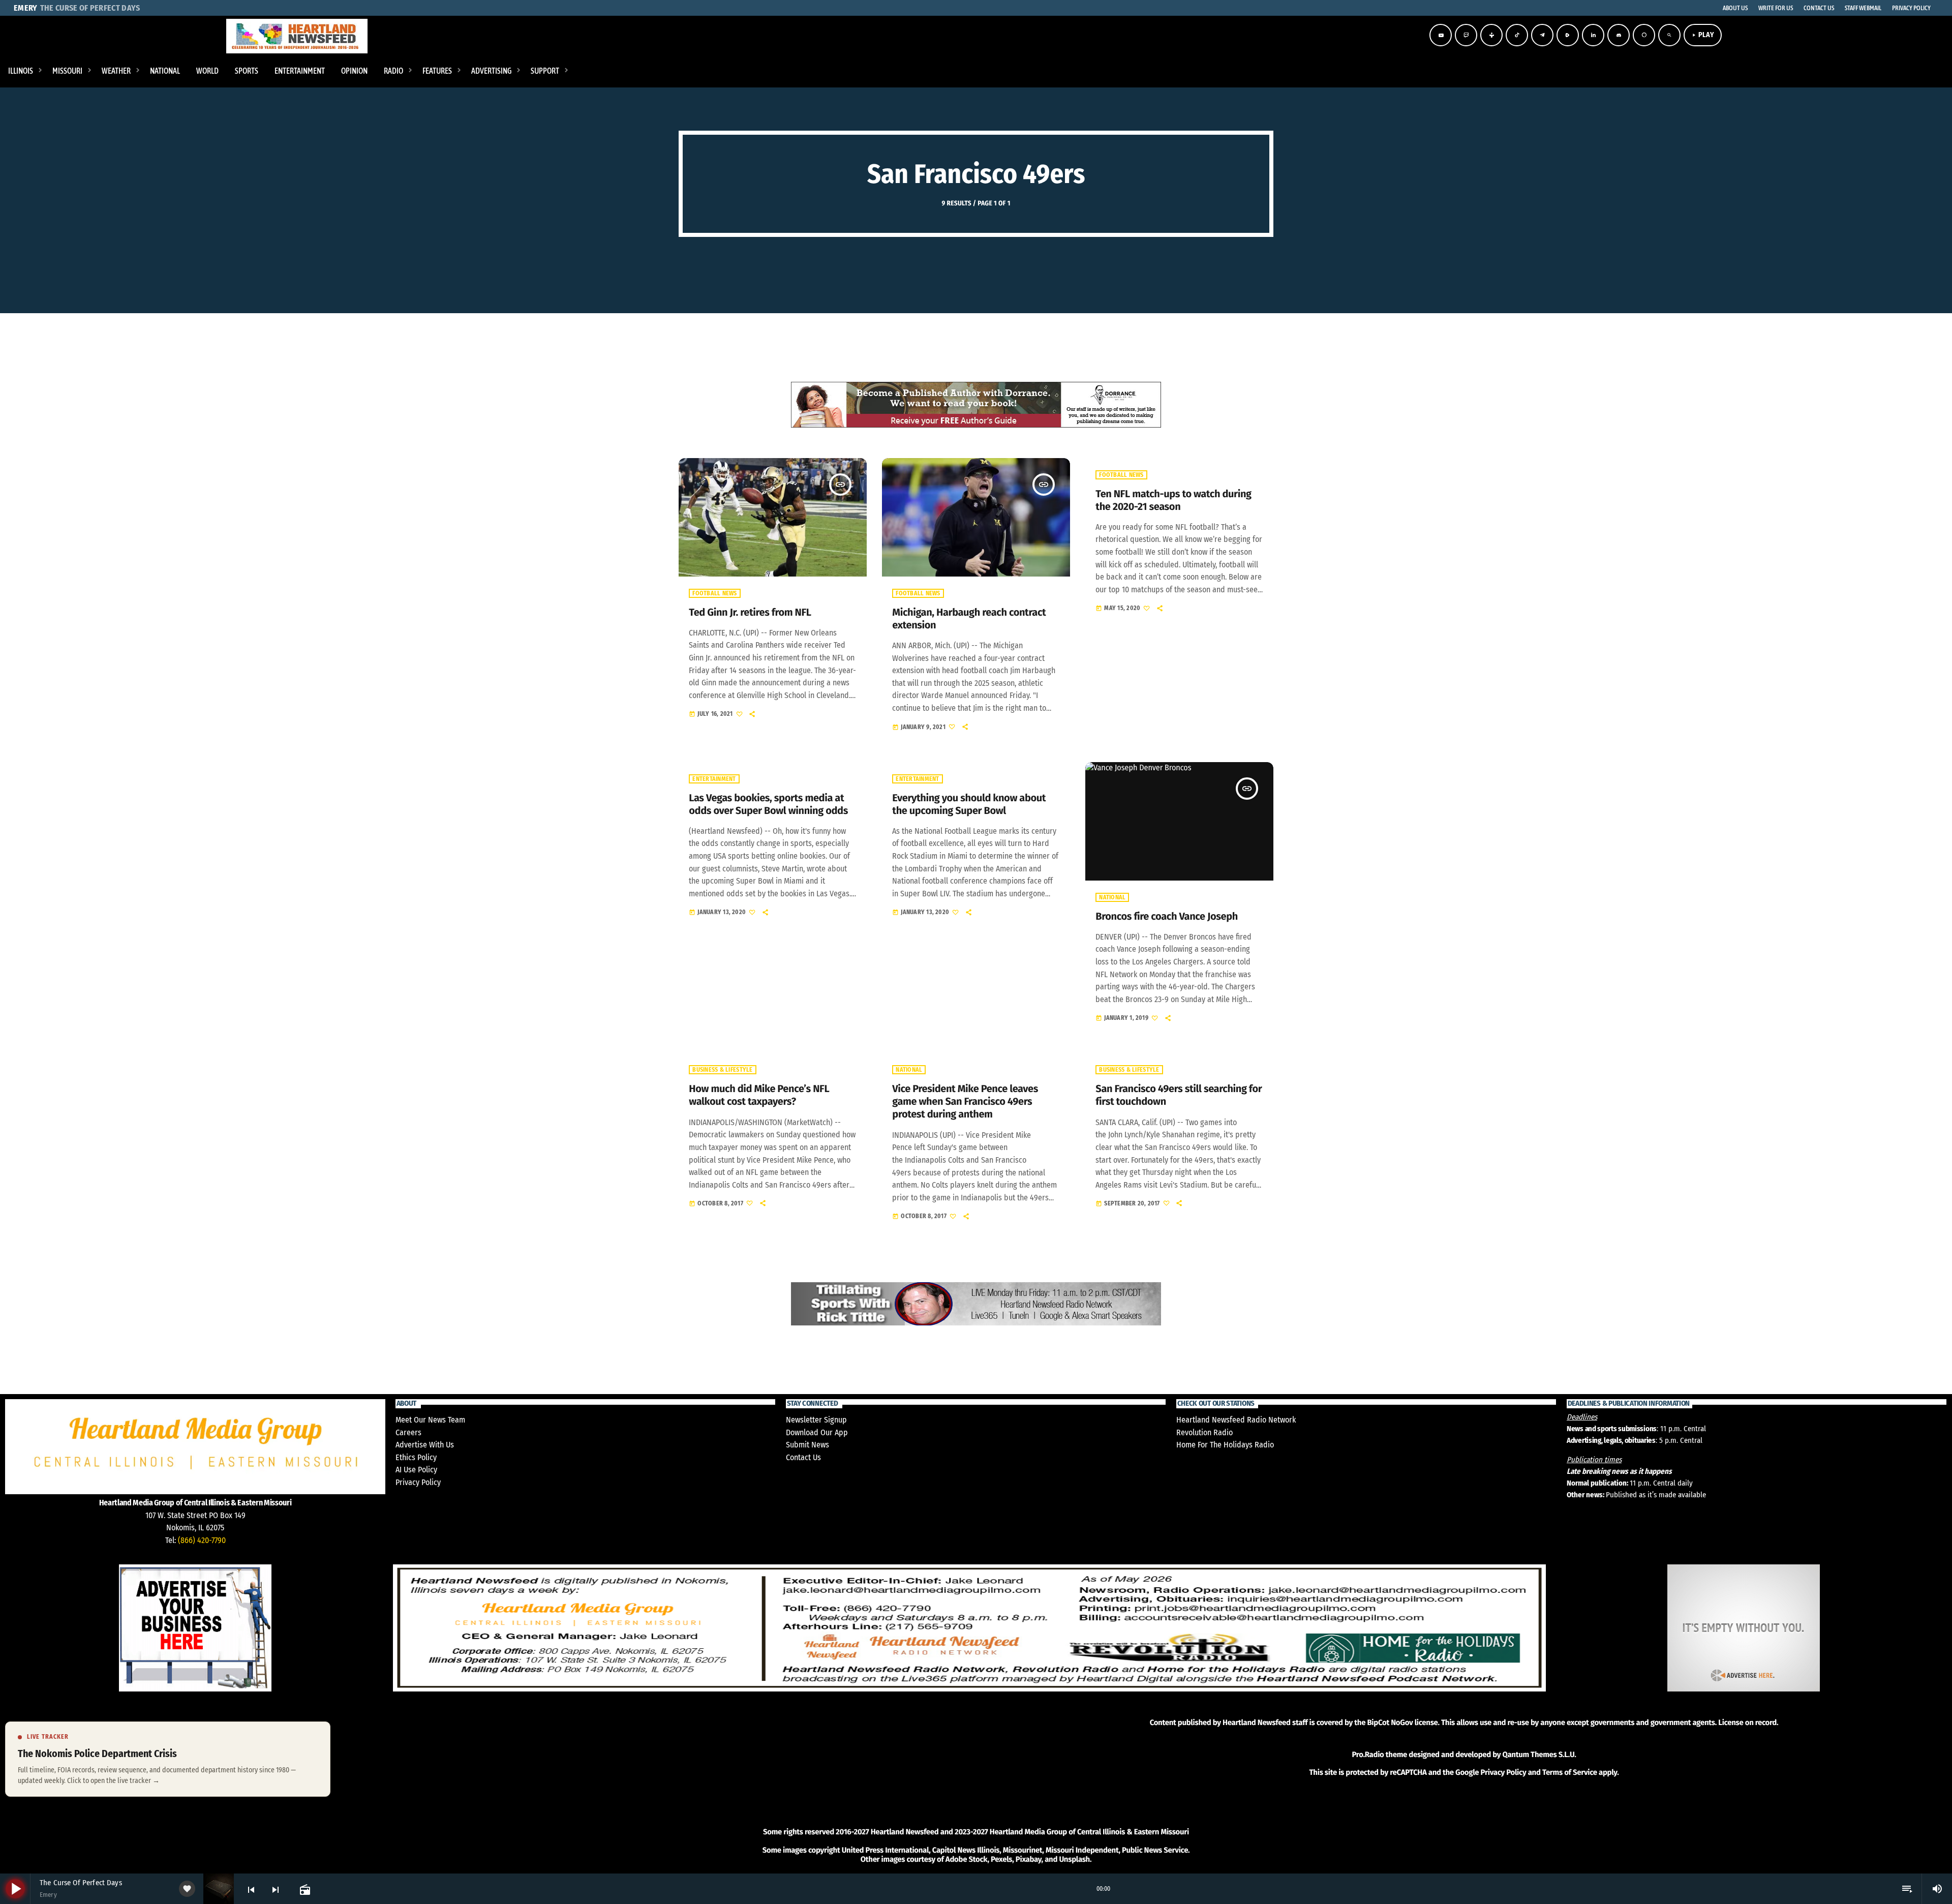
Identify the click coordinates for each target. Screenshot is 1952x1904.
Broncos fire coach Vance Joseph (1167, 917)
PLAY (1703, 35)
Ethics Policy (416, 1457)
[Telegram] (1542, 35)
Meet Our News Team (430, 1420)
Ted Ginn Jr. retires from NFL (750, 613)
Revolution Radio (1204, 1432)
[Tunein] (1491, 35)
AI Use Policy (416, 1470)
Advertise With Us (425, 1445)
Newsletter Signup (816, 1420)
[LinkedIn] (1593, 35)
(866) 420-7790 (202, 1540)
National (1112, 897)
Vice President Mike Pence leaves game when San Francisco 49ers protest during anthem (965, 1102)
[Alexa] (1644, 35)
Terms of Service (1570, 1772)
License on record (1747, 1722)
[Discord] (1619, 35)
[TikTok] (1517, 35)
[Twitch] (1466, 35)
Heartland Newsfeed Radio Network (1236, 1420)
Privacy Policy (418, 1482)
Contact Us (803, 1457)
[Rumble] (1568, 35)
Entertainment (714, 779)
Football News (714, 593)
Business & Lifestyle (722, 1070)
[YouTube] (1441, 35)
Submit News (807, 1445)
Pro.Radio (1368, 1755)
